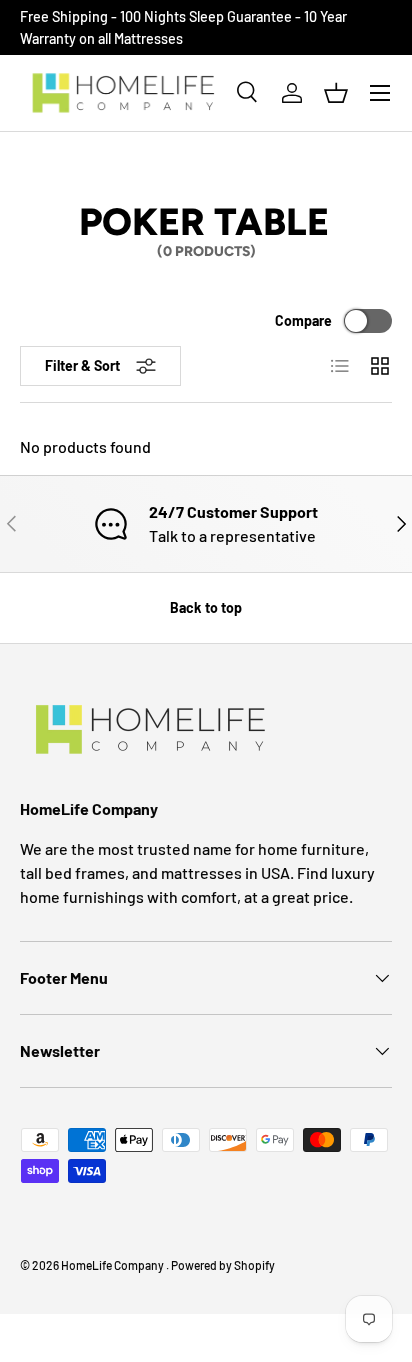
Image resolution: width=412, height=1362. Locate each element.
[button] (336, 93)
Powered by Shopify (223, 1265)
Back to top (206, 607)
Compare (303, 320)
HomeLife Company (113, 1265)
